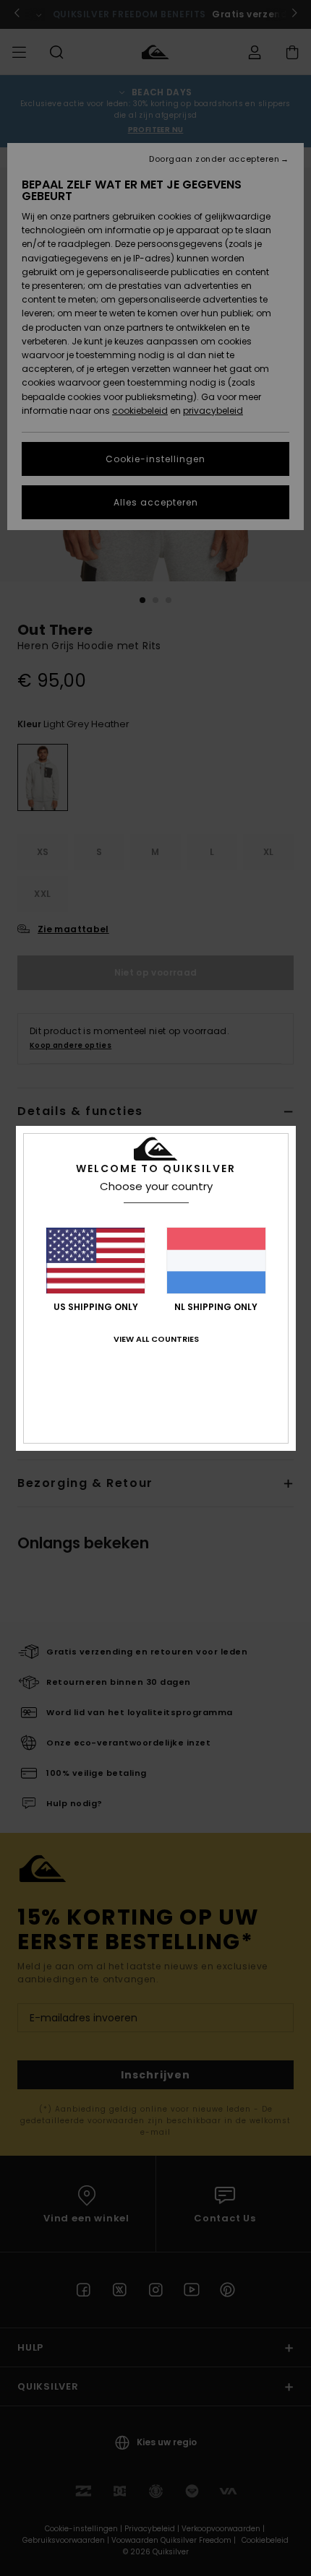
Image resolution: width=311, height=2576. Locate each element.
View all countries (156, 1339)
